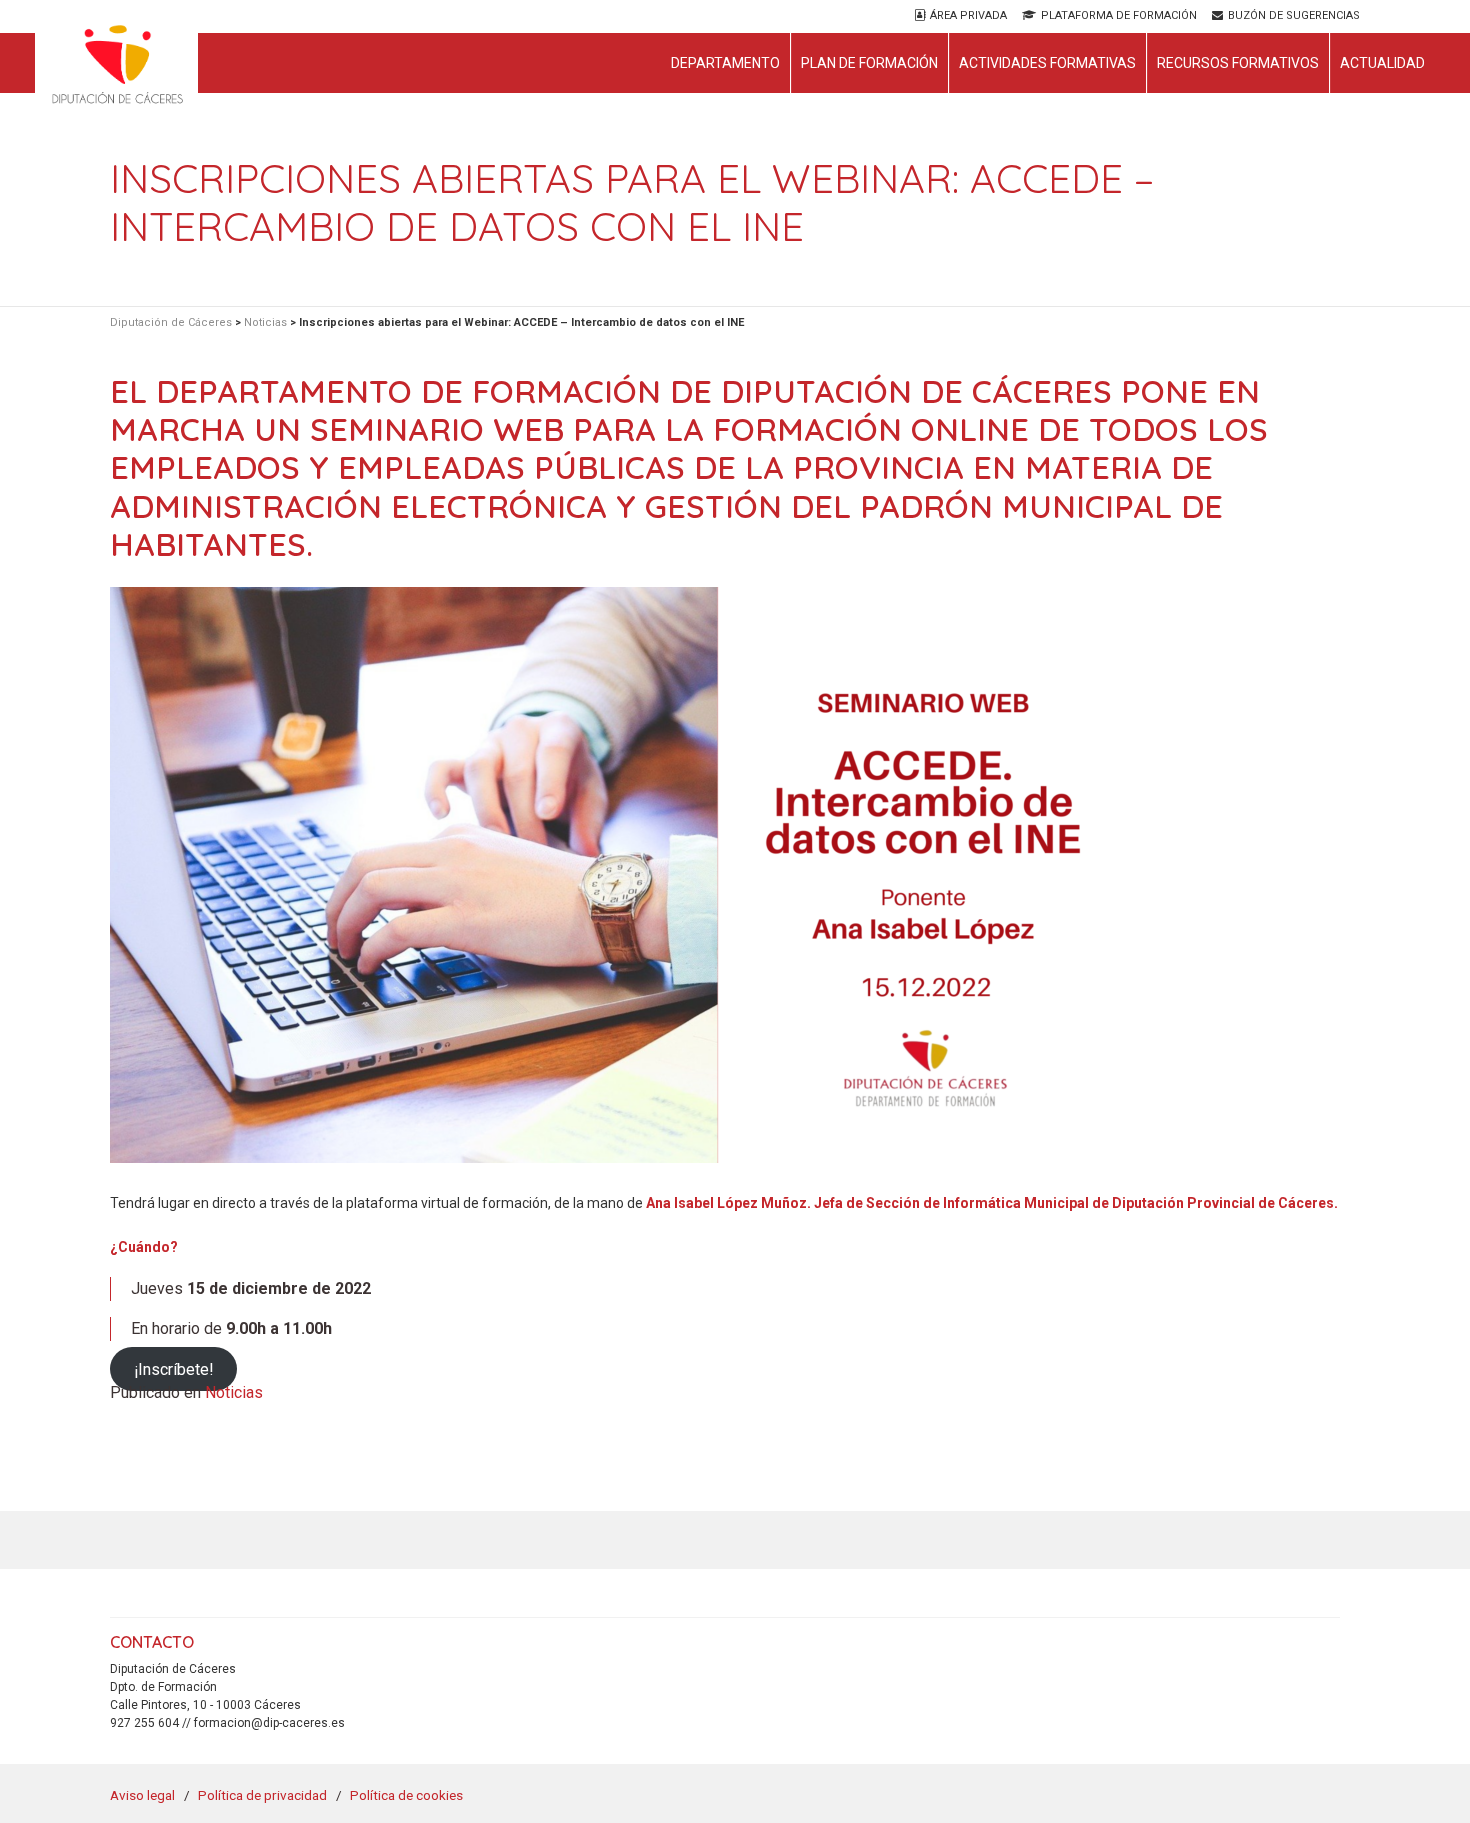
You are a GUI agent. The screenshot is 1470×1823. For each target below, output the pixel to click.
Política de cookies (406, 1795)
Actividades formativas (1047, 63)
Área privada (968, 15)
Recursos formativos (1238, 63)
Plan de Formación (869, 63)
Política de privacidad (262, 1795)
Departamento (725, 63)
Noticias (234, 1392)
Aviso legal (142, 1795)
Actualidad (1382, 63)
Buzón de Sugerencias (1294, 15)
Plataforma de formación (1119, 15)
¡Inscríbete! (174, 1368)
